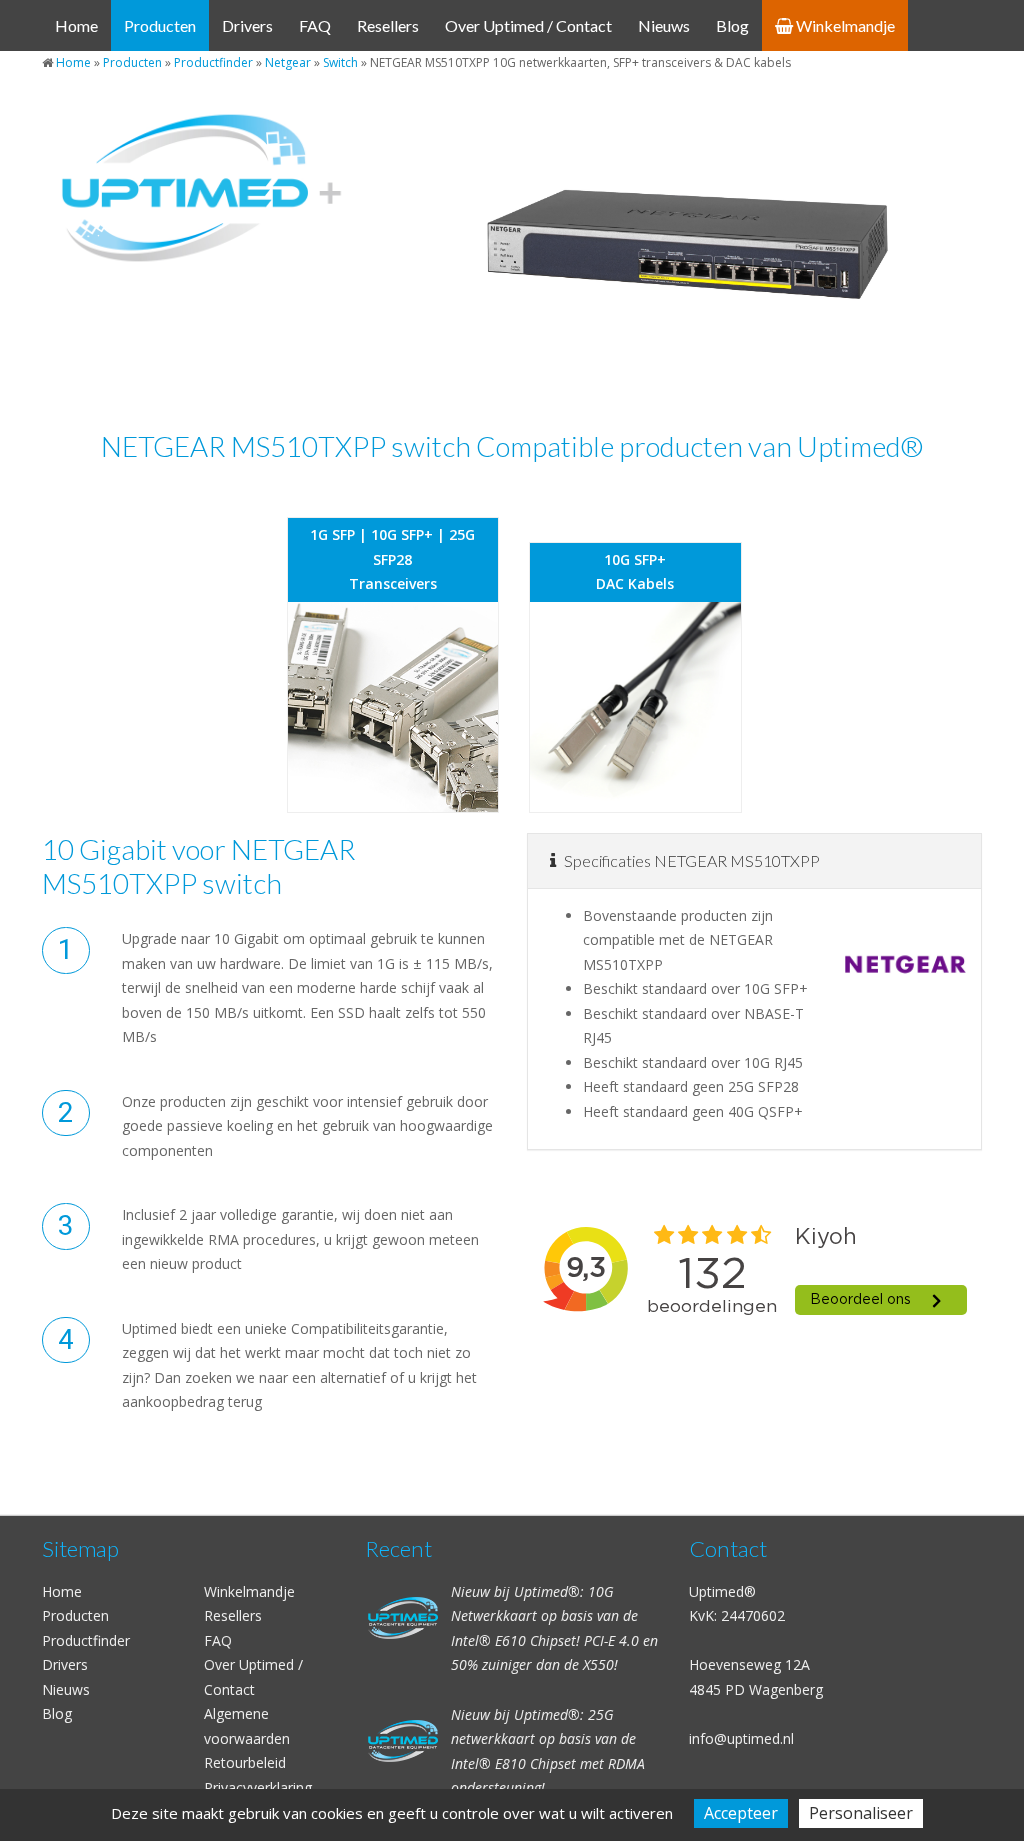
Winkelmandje (844, 25)
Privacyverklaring (258, 1787)
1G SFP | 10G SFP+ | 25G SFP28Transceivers (392, 559)
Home (76, 25)
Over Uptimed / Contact (528, 25)
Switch (340, 62)
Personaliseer (861, 1813)
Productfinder (213, 62)
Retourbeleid (245, 1762)
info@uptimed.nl (741, 1738)
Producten (160, 25)
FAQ (315, 25)
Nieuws (664, 25)
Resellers (388, 25)
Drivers (247, 25)
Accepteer (741, 1813)
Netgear (288, 62)
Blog (732, 25)
